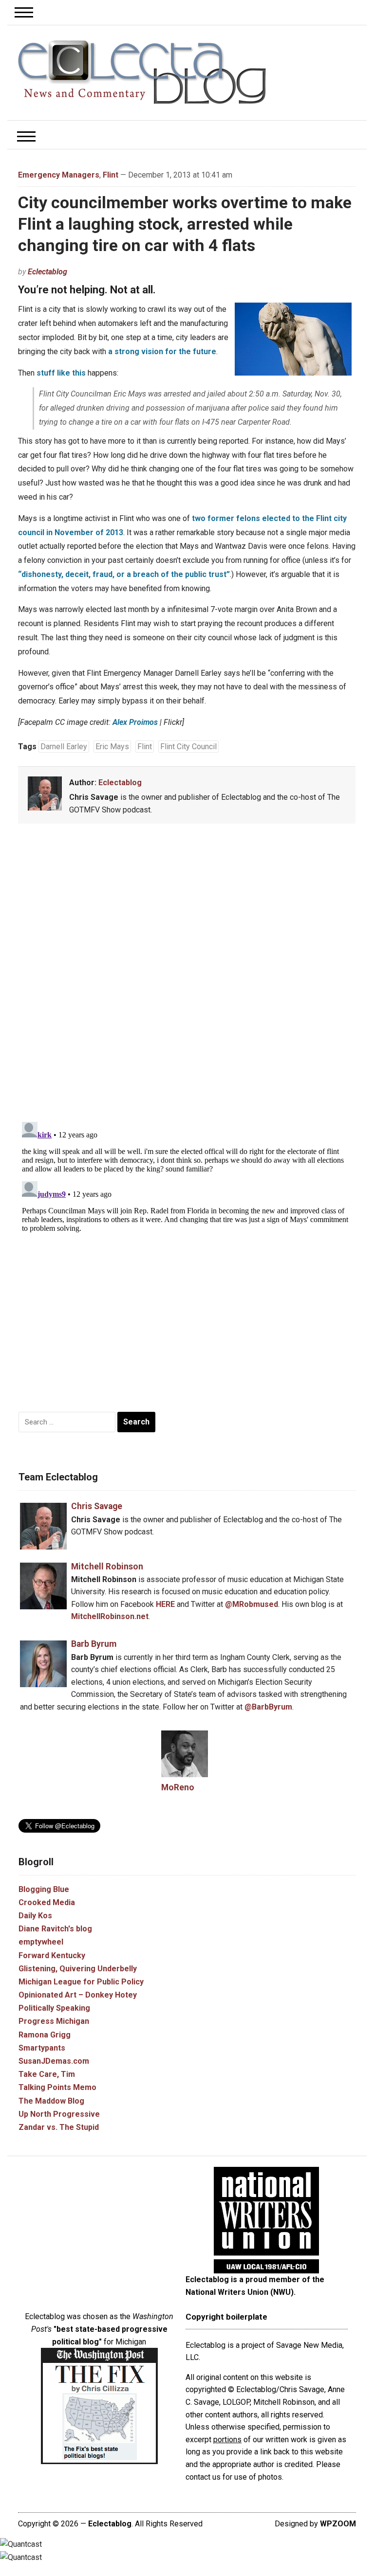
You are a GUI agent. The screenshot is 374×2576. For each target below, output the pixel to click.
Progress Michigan (54, 2021)
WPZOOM (338, 2524)
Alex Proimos (135, 722)
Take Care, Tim (47, 2074)
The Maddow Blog (51, 2101)
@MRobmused (252, 1604)
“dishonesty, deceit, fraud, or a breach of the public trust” (124, 574)
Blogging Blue (44, 1889)
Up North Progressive (59, 2114)
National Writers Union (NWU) (240, 2292)
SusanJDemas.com (54, 2061)
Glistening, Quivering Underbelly (78, 1969)
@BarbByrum (268, 1707)
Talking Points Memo (57, 2087)
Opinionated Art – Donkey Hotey (78, 1995)
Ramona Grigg (45, 2035)
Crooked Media (47, 1902)
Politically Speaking (54, 2008)
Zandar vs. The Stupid (59, 2127)
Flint (111, 175)
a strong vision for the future (162, 351)
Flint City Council (188, 747)
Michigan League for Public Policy (81, 1982)
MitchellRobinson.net (110, 1616)
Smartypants (42, 2048)
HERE (165, 1604)
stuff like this (61, 373)
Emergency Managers (59, 175)
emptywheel (41, 1942)
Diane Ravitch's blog (55, 1929)
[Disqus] (187, 974)
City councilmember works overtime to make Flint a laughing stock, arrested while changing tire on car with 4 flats (185, 224)
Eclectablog (47, 272)
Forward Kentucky (52, 1955)
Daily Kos (35, 1916)
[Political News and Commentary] (141, 72)
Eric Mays (112, 747)
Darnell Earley (64, 747)
